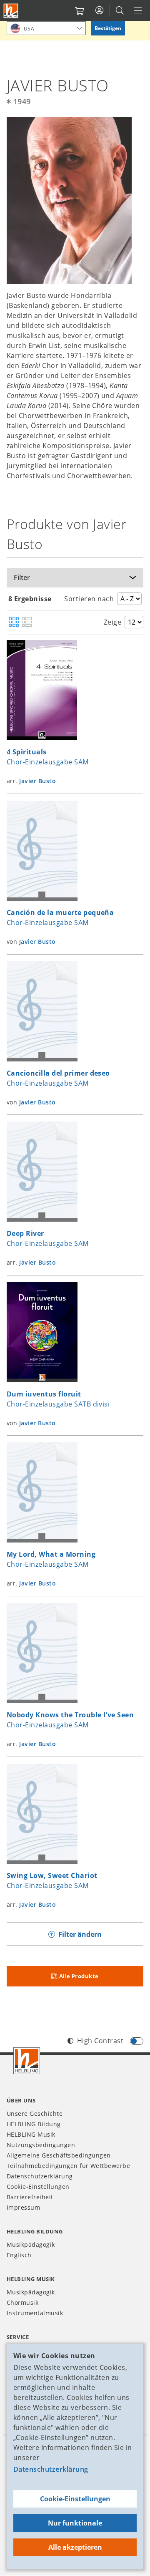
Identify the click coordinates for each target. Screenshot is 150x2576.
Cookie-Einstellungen (75, 2499)
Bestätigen (108, 28)
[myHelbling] (99, 10)
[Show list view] (27, 623)
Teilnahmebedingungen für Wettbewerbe (68, 2166)
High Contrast (100, 2041)
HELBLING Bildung (34, 2124)
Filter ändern (80, 1934)
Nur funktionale (75, 2523)
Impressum (23, 2207)
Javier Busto (37, 781)
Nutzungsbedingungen (41, 2145)
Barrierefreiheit (30, 2197)
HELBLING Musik (31, 2134)
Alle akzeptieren (75, 2547)
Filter (22, 577)
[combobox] (46, 28)
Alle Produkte (79, 1976)
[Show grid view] (14, 623)
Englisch (19, 2255)
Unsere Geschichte (35, 2113)
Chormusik (22, 2303)
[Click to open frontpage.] (11, 11)
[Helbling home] (27, 2061)
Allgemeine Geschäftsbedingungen (59, 2155)
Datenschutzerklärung (51, 2469)
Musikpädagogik (31, 2245)
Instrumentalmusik (35, 2313)
